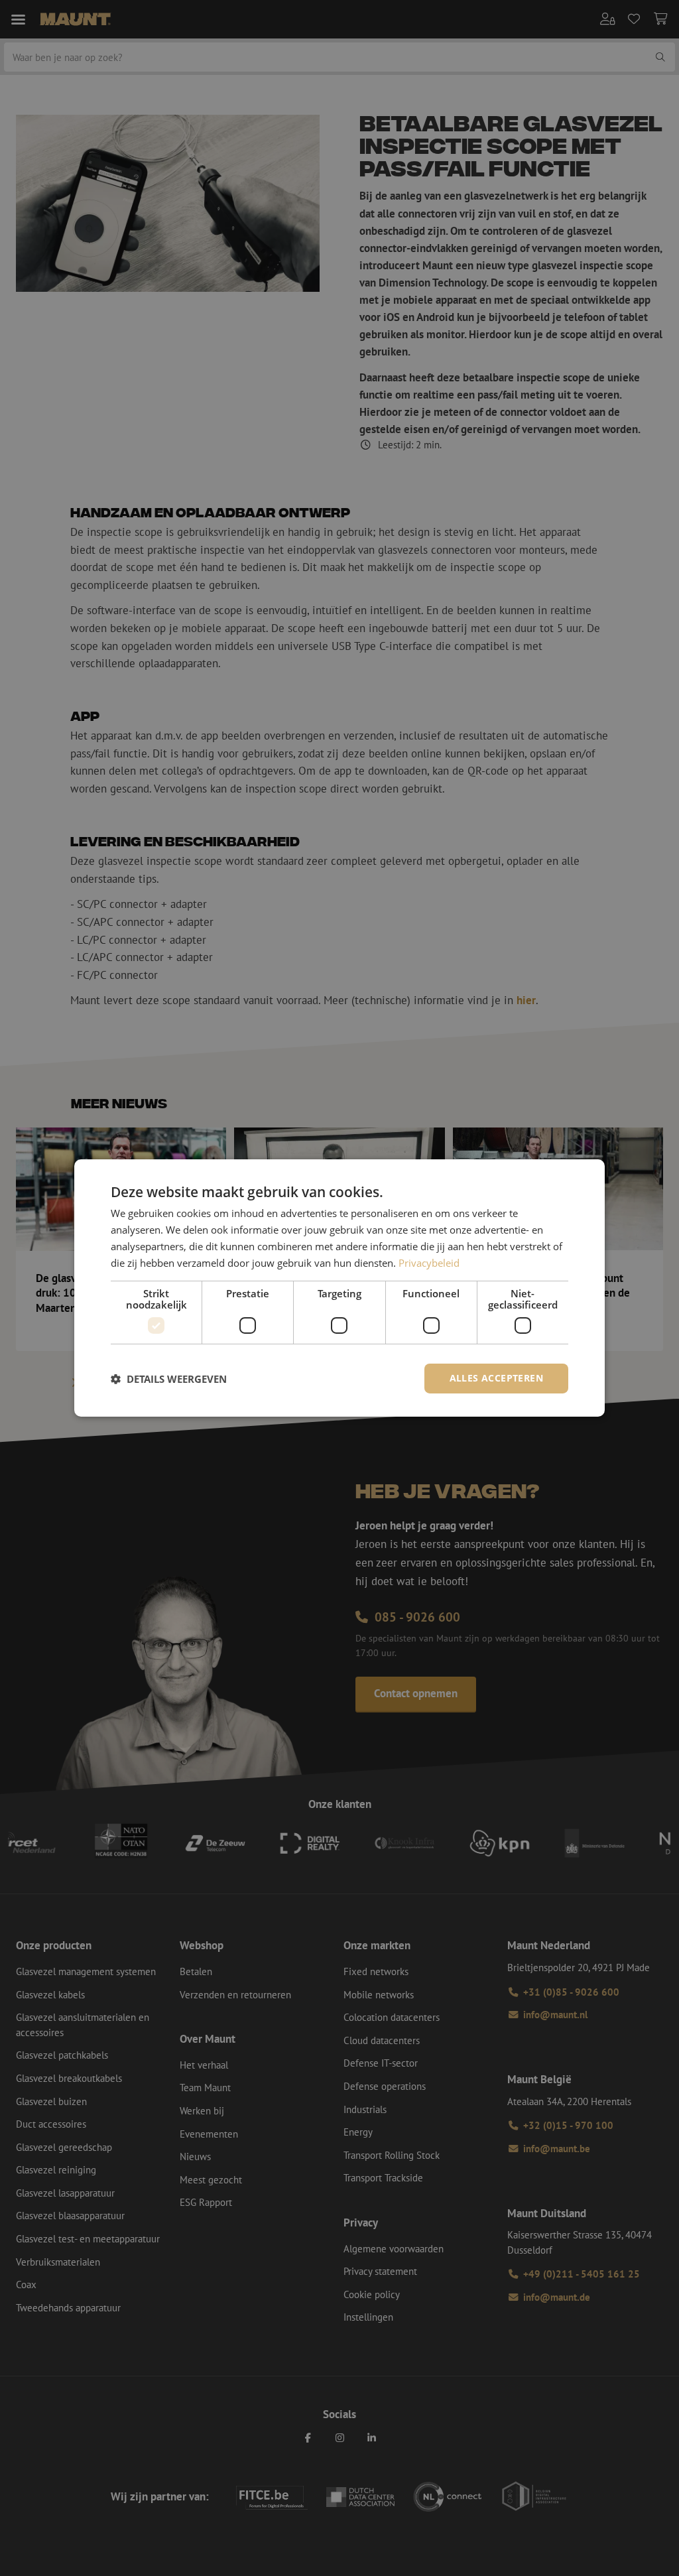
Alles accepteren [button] (496, 1378)
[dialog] (339, 1288)
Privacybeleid (429, 1263)
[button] (169, 1379)
